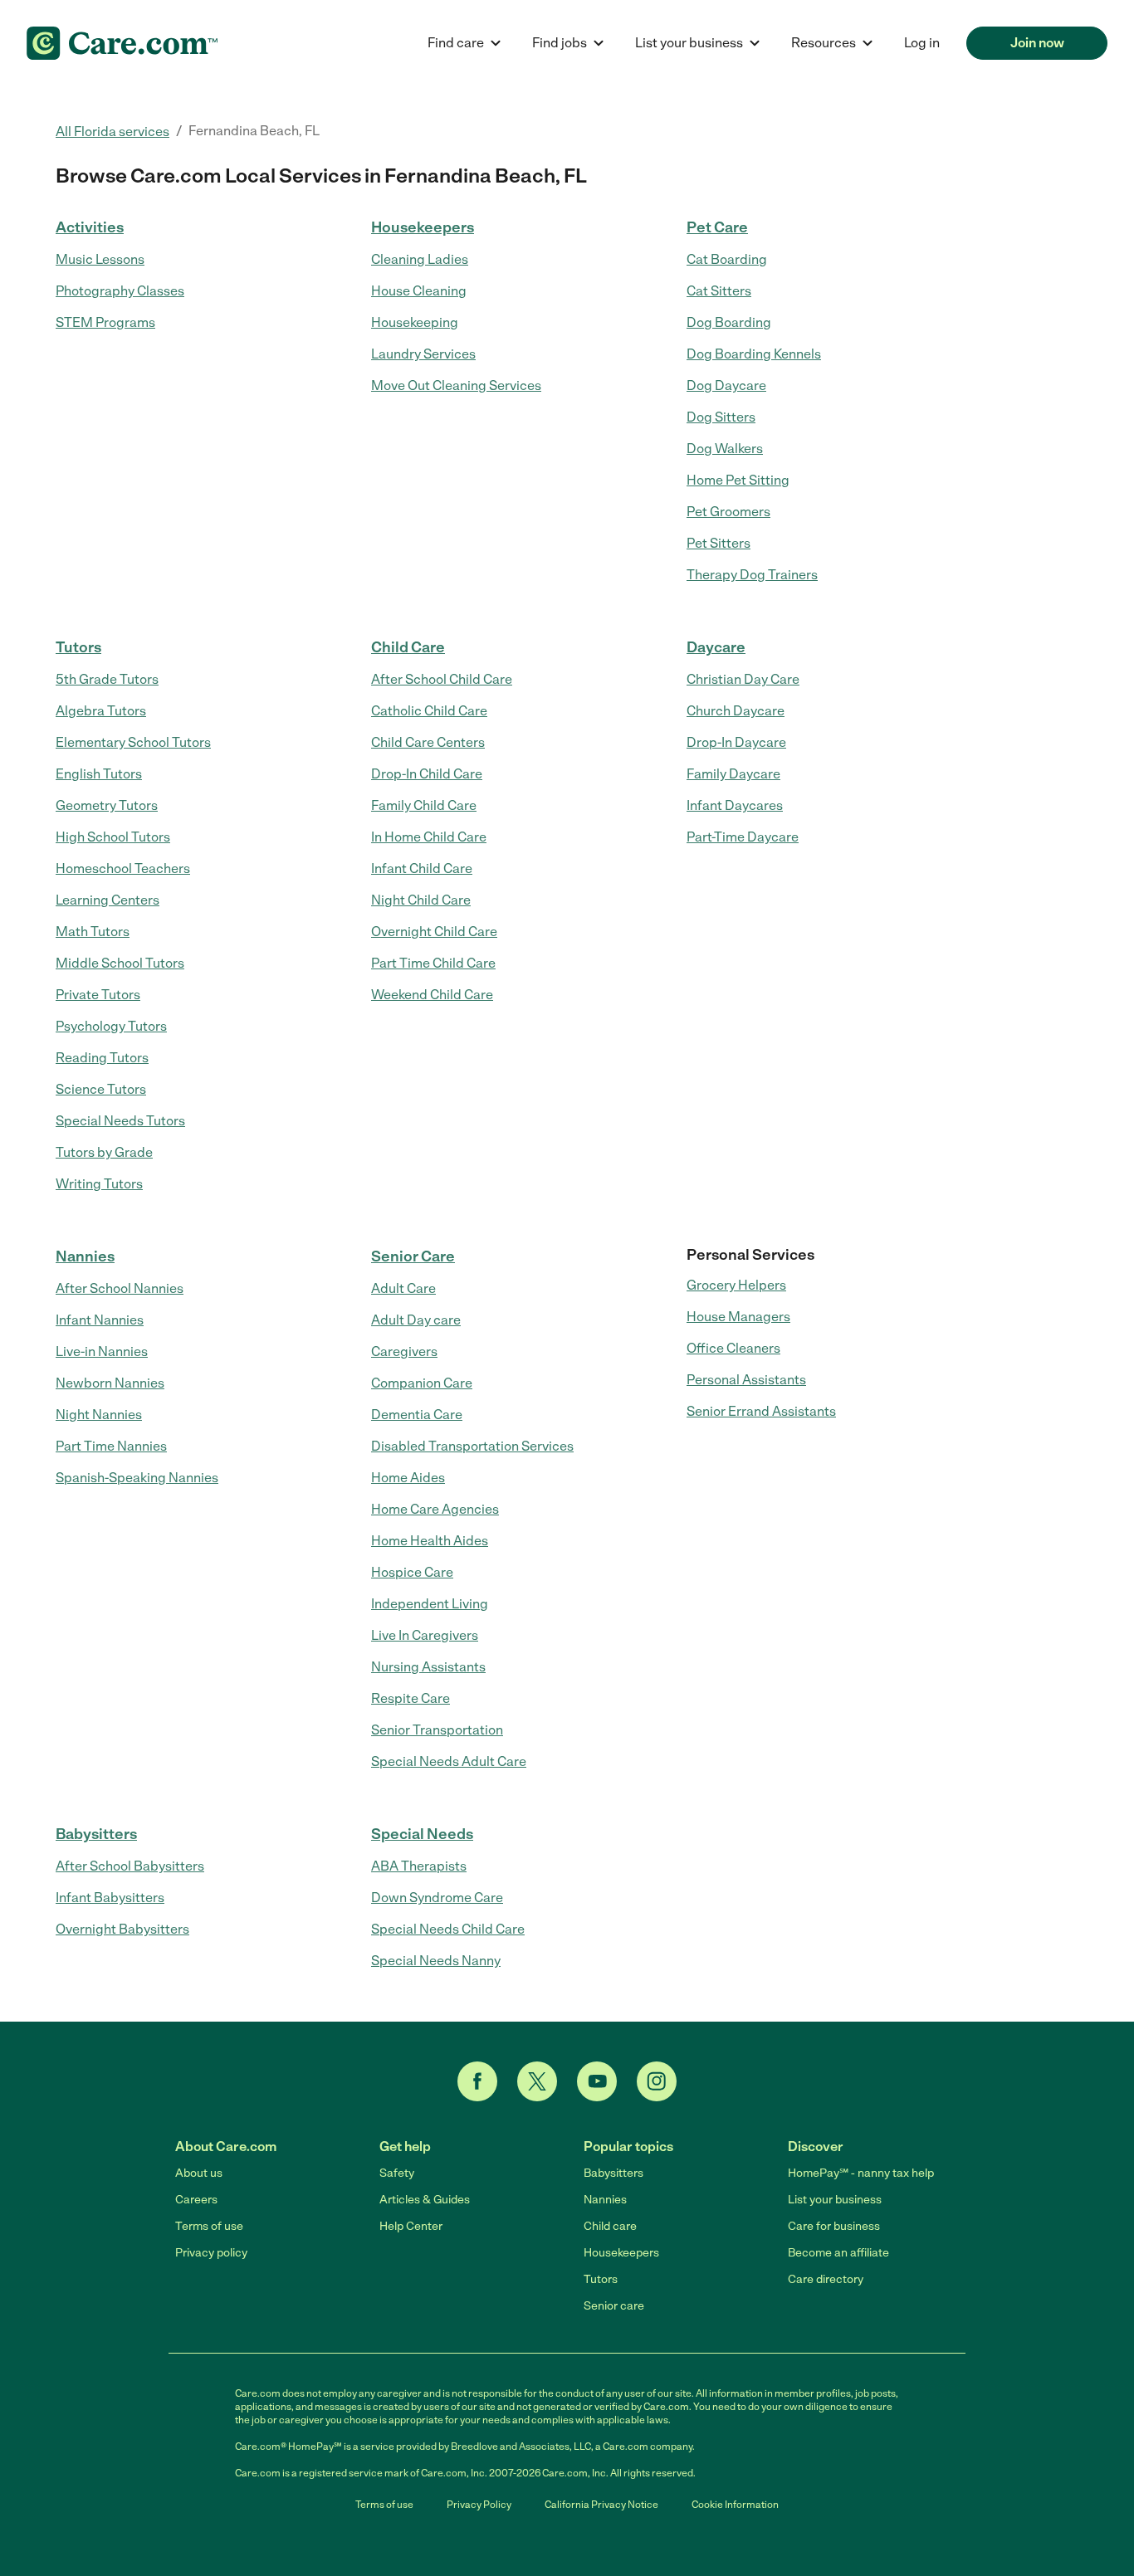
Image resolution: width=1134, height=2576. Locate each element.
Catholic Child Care (429, 711)
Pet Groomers (728, 512)
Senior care (614, 2306)
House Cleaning (419, 291)
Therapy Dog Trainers (752, 575)
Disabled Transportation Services (472, 1446)
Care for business (834, 2226)
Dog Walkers (725, 449)
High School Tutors (113, 837)
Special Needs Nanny (436, 1961)
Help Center (411, 2226)
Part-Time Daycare (743, 837)
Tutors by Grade (104, 1152)
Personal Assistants (746, 1380)
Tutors (78, 647)
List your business (835, 2200)
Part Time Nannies (111, 1446)
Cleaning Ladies (420, 259)
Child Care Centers (428, 742)
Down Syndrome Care (437, 1898)
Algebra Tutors (101, 711)
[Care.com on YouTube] (597, 2081)
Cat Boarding (727, 259)
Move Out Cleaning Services (456, 385)
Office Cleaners (733, 1348)
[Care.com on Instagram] (657, 2081)
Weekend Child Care (432, 995)
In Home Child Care (429, 837)
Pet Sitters (719, 543)
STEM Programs (105, 322)
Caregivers (404, 1351)
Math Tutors (93, 932)
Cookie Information (735, 2505)
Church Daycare (736, 711)
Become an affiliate (838, 2253)
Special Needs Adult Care (449, 1761)
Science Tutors (101, 1089)
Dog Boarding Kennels (754, 354)
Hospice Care (412, 1572)
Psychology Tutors (111, 1026)
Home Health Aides (430, 1541)
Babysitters (96, 1834)
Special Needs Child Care (448, 1929)
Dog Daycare (726, 385)
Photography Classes (120, 291)
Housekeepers (423, 227)
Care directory (826, 2279)
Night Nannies (99, 1415)
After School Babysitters (130, 1866)
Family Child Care (424, 805)
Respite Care (411, 1698)
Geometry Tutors (107, 805)
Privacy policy (211, 2253)
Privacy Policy (479, 2505)
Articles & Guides (425, 2200)
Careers (196, 2200)
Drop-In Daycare (736, 742)
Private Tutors (98, 995)
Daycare (716, 647)
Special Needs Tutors (120, 1121)
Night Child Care (421, 900)
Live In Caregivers (425, 1635)
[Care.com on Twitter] (537, 2081)
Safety (397, 2173)
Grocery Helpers (736, 1285)
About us (199, 2173)
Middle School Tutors (120, 963)
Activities (90, 227)
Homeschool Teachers (123, 868)
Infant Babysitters (110, 1898)
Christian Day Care (743, 679)
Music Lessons (100, 259)
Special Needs (422, 1834)
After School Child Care (442, 679)
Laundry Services (423, 354)
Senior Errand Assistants (761, 1411)
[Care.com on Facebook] (477, 2081)
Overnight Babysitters (122, 1929)
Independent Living (430, 1604)
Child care (610, 2226)
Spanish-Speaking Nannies (137, 1478)
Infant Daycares (735, 805)
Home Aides (408, 1478)
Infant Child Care (422, 868)
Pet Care (717, 227)
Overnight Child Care (434, 932)
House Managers (738, 1317)
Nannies (85, 1256)
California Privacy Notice (601, 2505)
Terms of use (209, 2226)
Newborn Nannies (110, 1383)
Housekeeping (415, 322)
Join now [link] (1037, 43)
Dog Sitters (721, 417)
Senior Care (413, 1256)
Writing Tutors (99, 1184)
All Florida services (112, 132)
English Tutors (99, 774)
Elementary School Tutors (133, 742)
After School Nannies (120, 1288)
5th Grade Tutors (107, 679)
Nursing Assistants (428, 1667)
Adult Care (403, 1288)
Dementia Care (417, 1415)
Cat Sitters (719, 291)
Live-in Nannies (102, 1351)
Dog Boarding (729, 322)
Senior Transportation (437, 1730)
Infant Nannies (100, 1320)
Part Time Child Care (433, 963)
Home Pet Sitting (738, 480)
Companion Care (422, 1383)
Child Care (408, 647)
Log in (922, 43)
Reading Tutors (102, 1058)
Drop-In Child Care (427, 774)
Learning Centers (108, 900)
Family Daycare (733, 774)
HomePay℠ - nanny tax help (861, 2173)
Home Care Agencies (435, 1509)
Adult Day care (416, 1320)
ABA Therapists (419, 1866)
